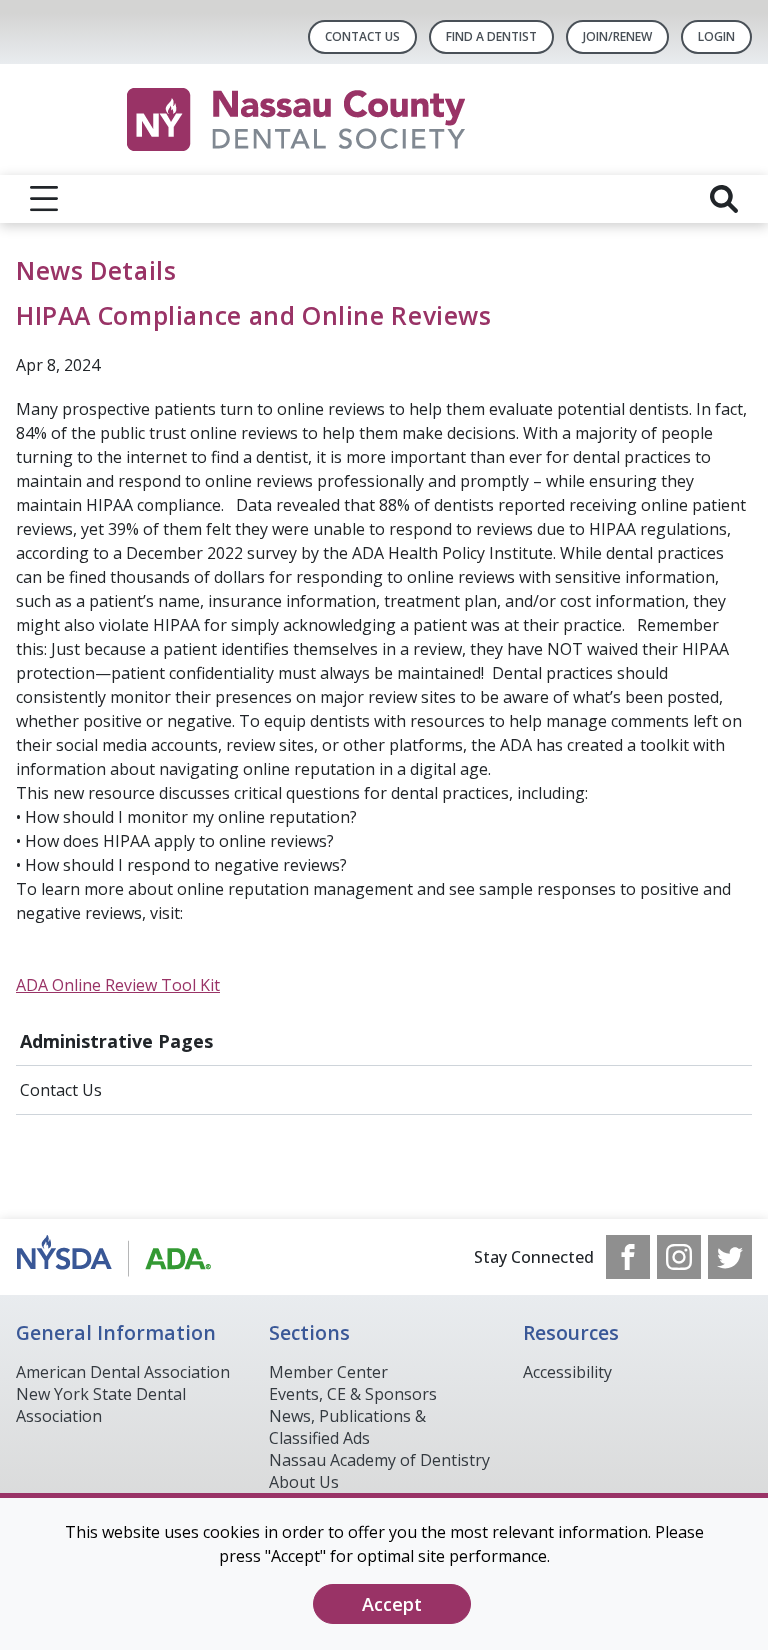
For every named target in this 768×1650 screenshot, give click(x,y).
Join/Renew (617, 36)
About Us (304, 1482)
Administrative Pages (116, 1041)
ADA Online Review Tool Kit (118, 985)
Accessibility (567, 1372)
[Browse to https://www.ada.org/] (117, 1257)
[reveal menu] (44, 199)
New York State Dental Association (101, 1405)
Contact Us (362, 36)
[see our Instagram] (679, 1257)
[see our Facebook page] (628, 1257)
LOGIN (716, 36)
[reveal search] (724, 199)
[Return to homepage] (384, 119)
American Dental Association (123, 1372)
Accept (392, 1604)
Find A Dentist (491, 36)
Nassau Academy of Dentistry (379, 1460)
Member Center (328, 1372)
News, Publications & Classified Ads (347, 1427)
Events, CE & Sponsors (353, 1394)
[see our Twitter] (730, 1257)
